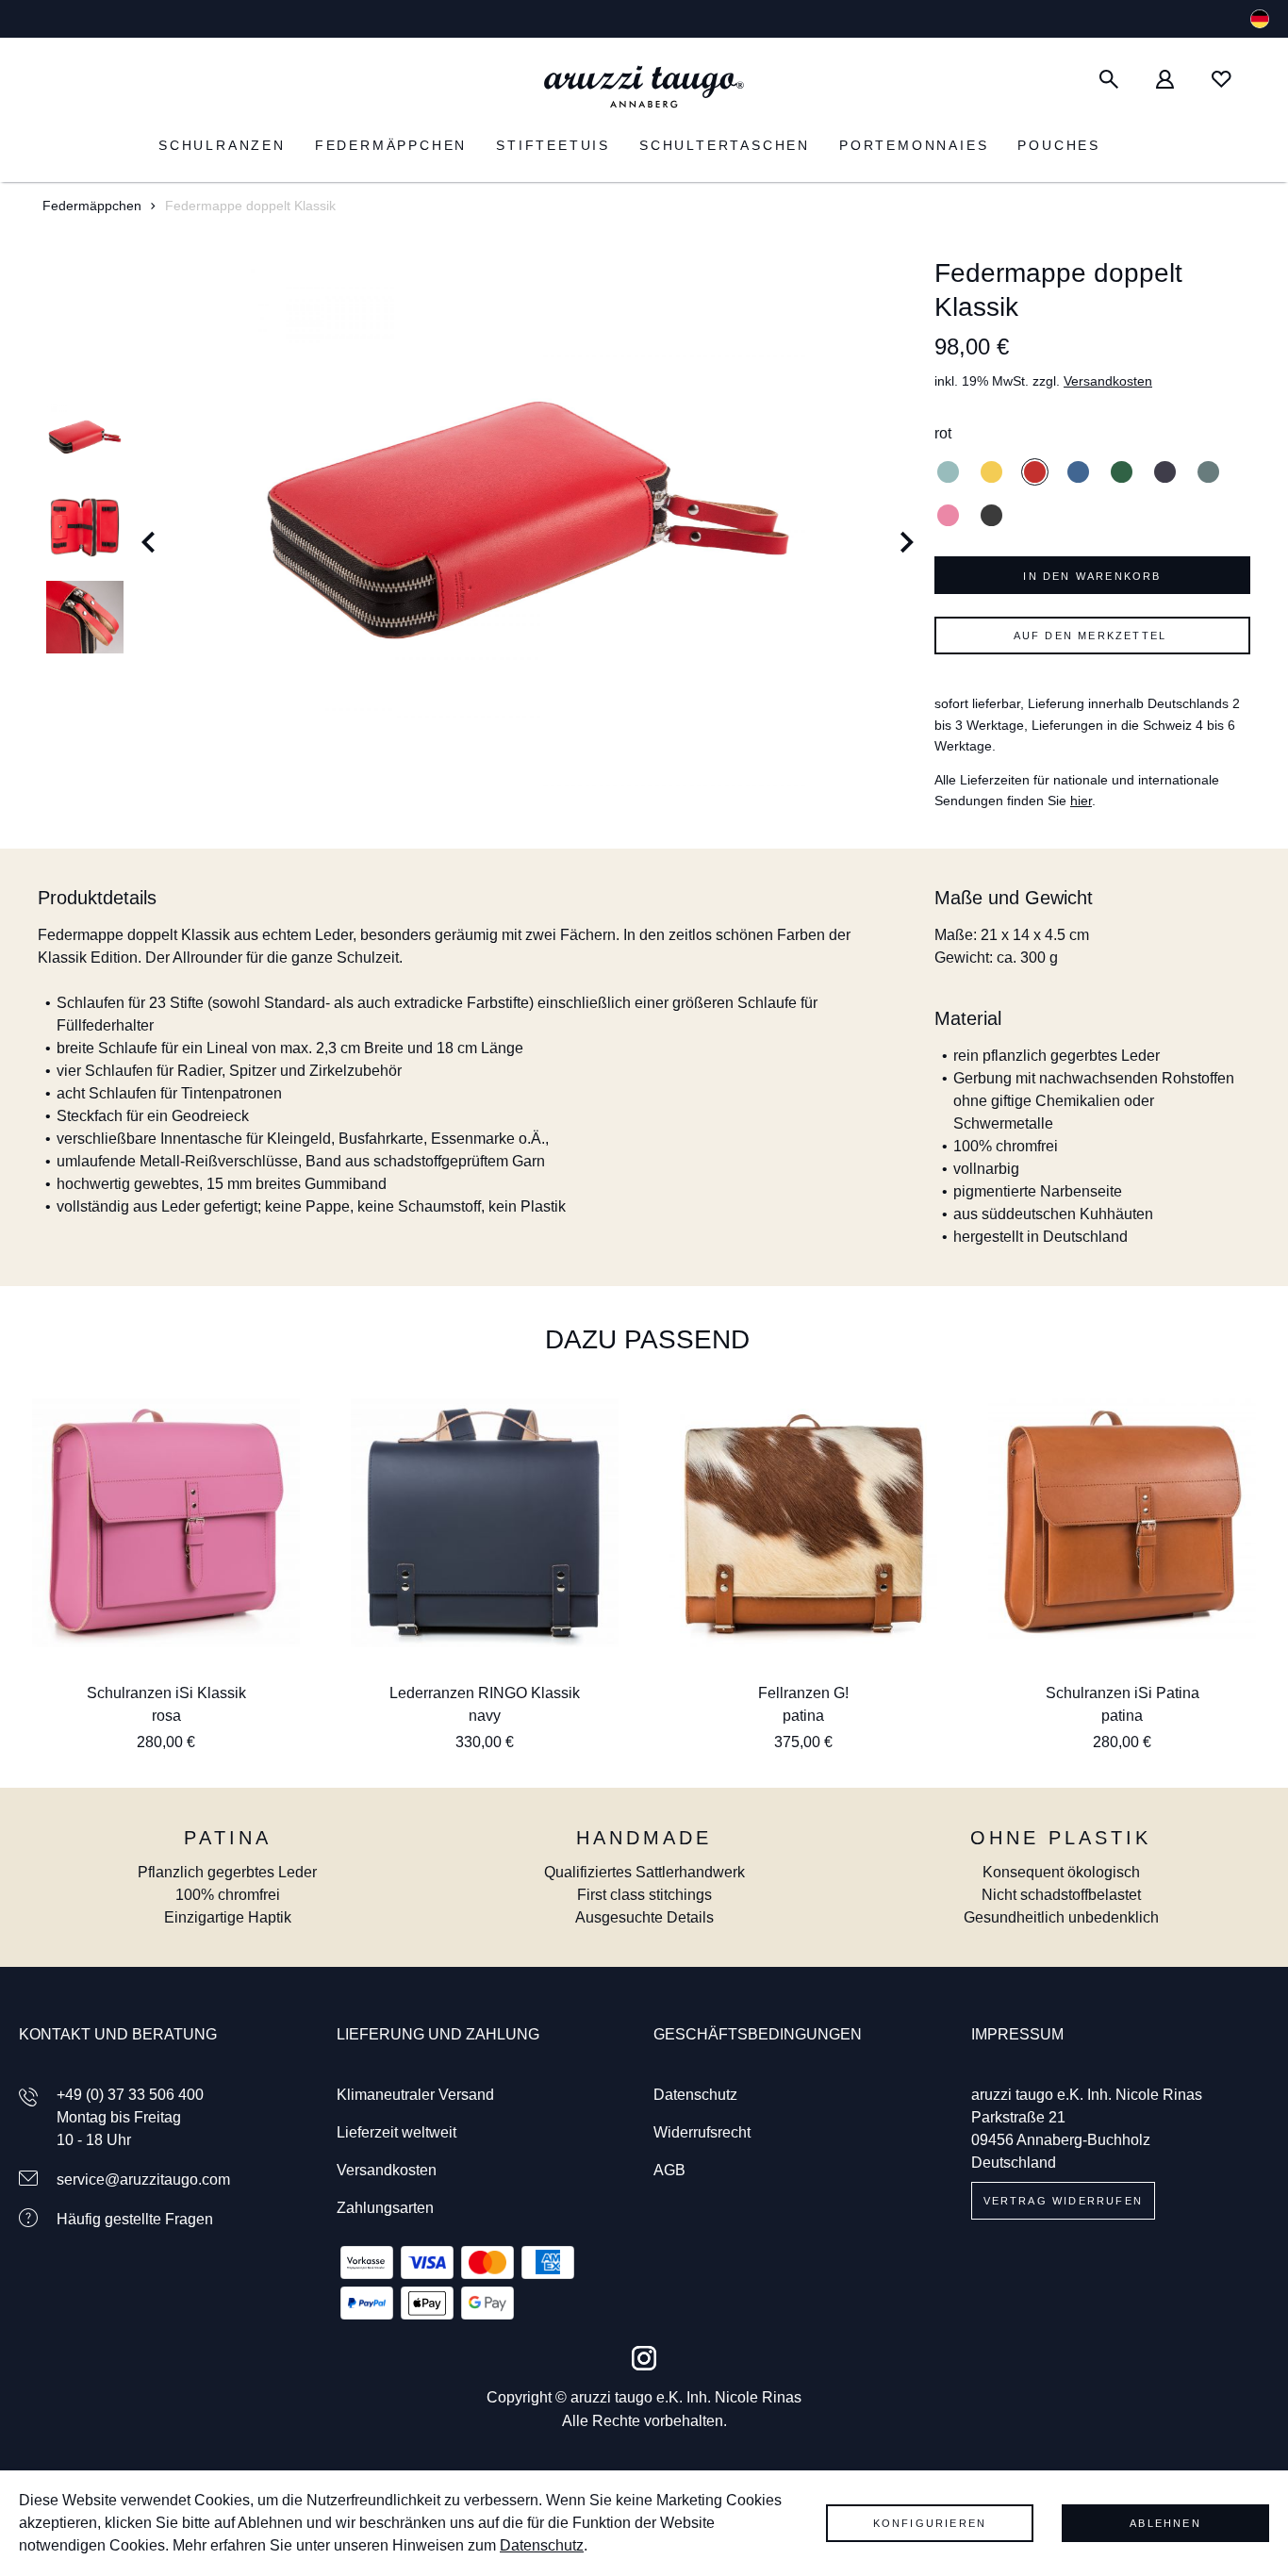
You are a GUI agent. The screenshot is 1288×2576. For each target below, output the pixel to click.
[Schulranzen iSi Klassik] (166, 1523)
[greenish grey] (1208, 472)
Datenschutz (695, 2095)
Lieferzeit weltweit (396, 2132)
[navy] (1165, 472)
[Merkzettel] (1222, 80)
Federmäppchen (92, 206)
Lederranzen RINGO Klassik (485, 1693)
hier (1081, 801)
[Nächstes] (908, 528)
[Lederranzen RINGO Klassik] (485, 1523)
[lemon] (991, 472)
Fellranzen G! (803, 1693)
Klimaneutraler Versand (415, 2095)
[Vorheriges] (149, 528)
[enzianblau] (1078, 472)
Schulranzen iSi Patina (1123, 1693)
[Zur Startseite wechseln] (644, 87)
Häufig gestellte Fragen (135, 2219)
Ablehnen (1165, 2523)
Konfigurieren (930, 2523)
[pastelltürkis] (948, 472)
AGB (669, 2170)
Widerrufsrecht (702, 2132)
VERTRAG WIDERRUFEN (1064, 2201)
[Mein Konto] (1165, 80)
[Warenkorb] (1260, 80)
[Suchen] (1109, 80)
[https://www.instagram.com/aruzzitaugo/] (644, 2358)
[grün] (1122, 472)
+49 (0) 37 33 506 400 (130, 2095)
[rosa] (948, 515)
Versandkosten (1108, 381)
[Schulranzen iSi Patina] (1122, 1523)
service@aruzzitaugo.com (143, 2180)
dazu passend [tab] (647, 1339)
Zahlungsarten (385, 2208)
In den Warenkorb (1092, 576)
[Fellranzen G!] (803, 1523)
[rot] (1035, 472)
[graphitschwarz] (991, 515)
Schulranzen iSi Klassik (166, 1693)
